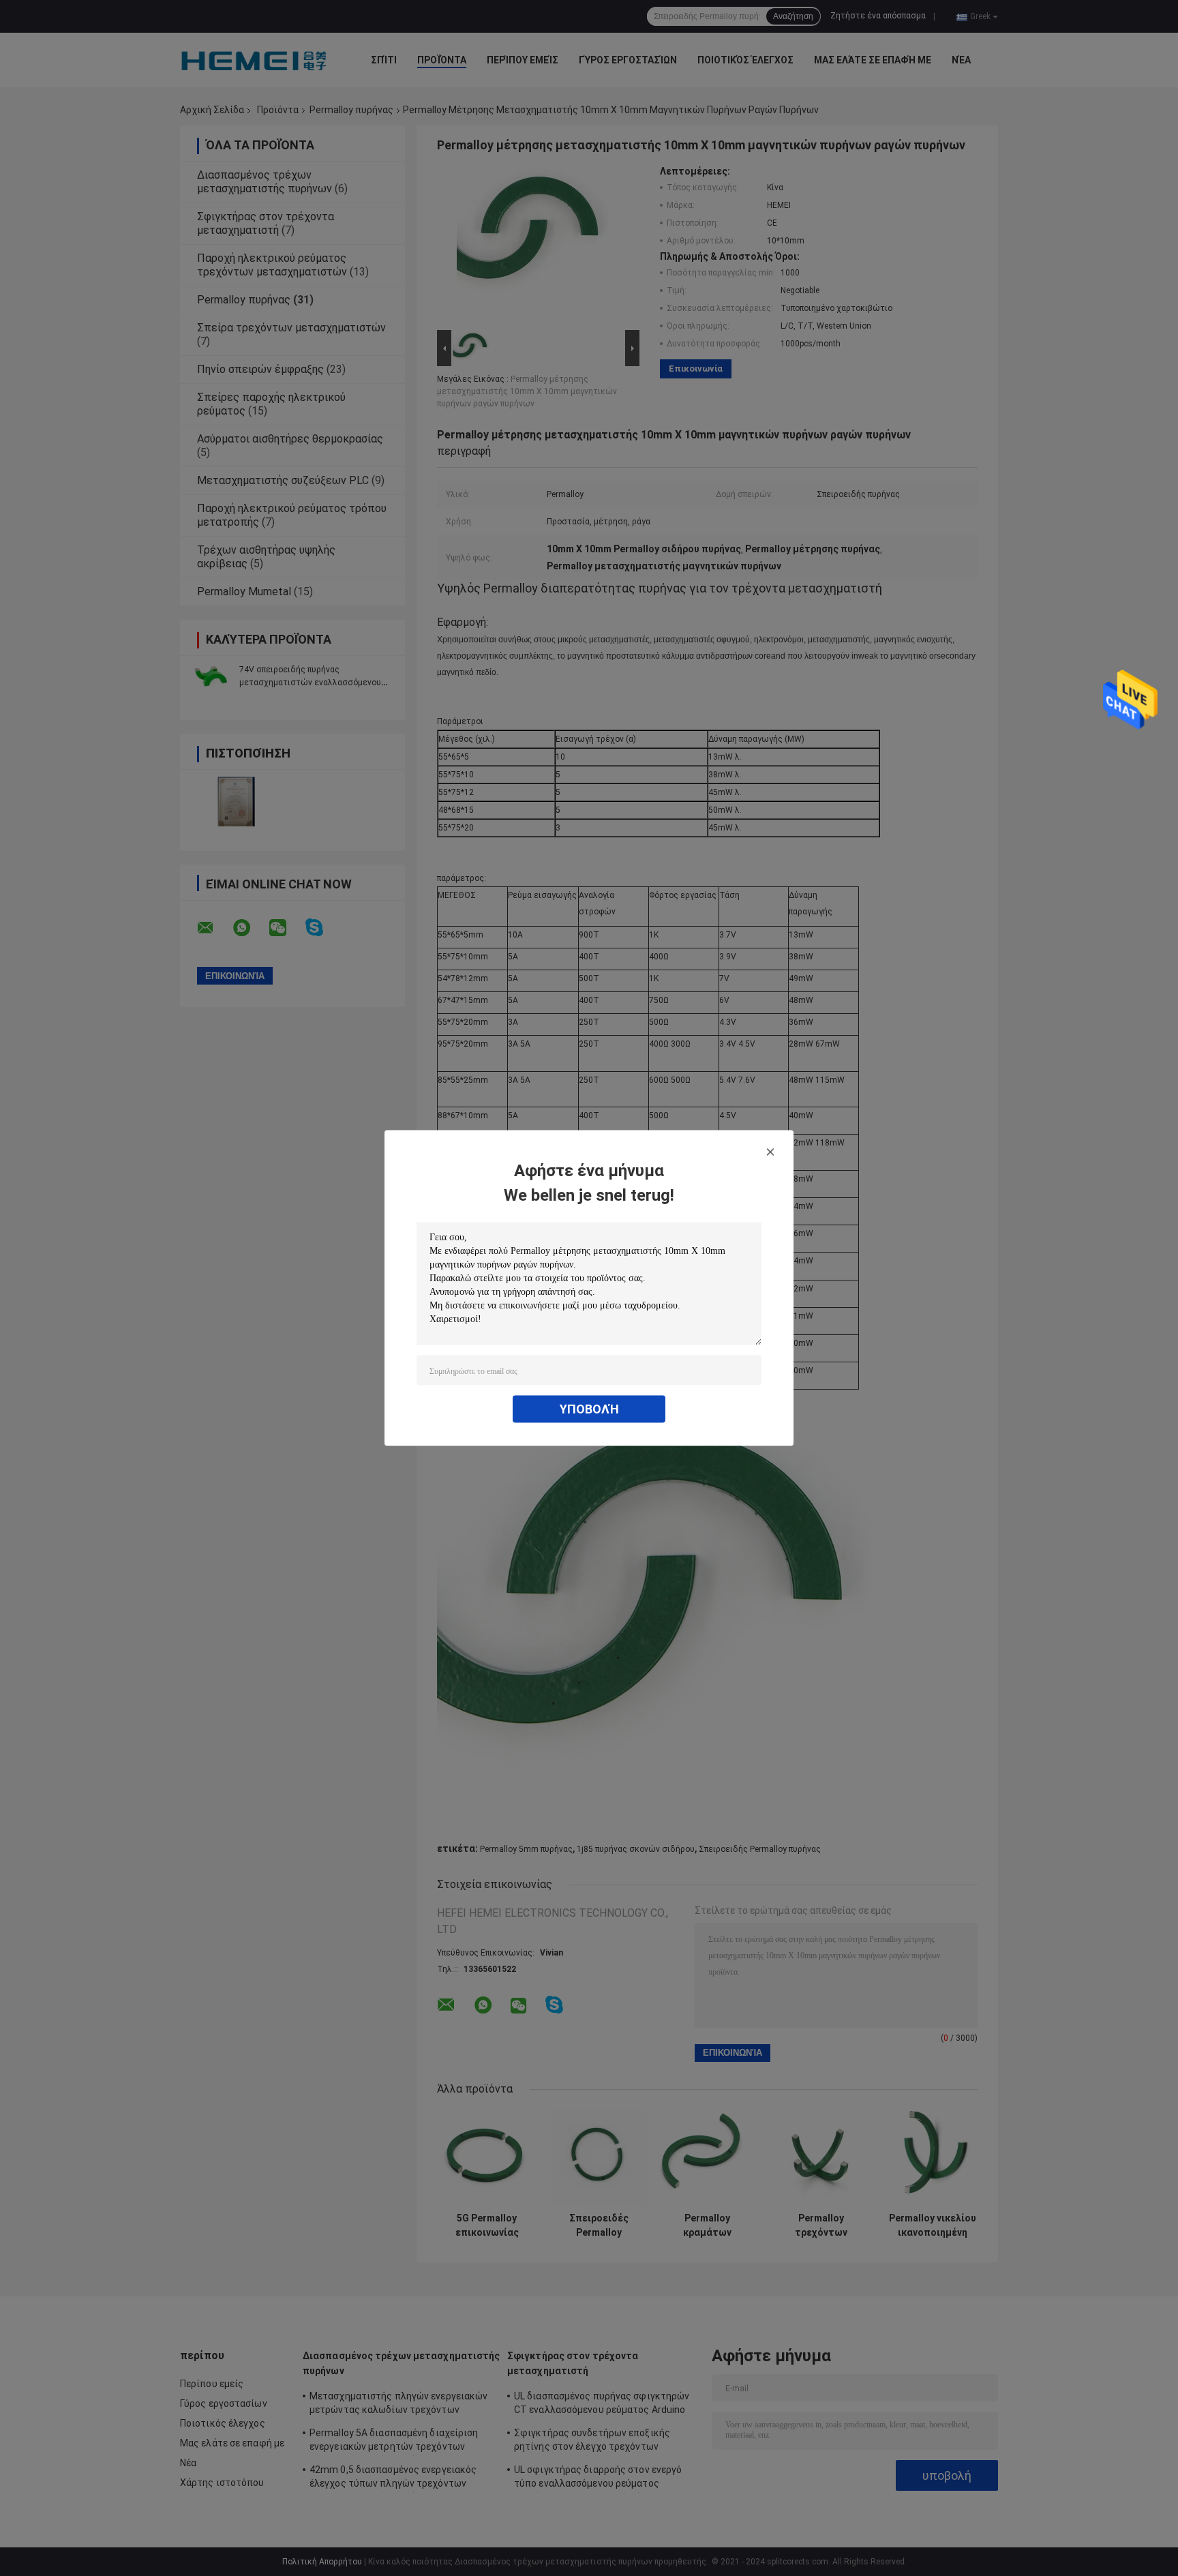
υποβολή (589, 1409)
